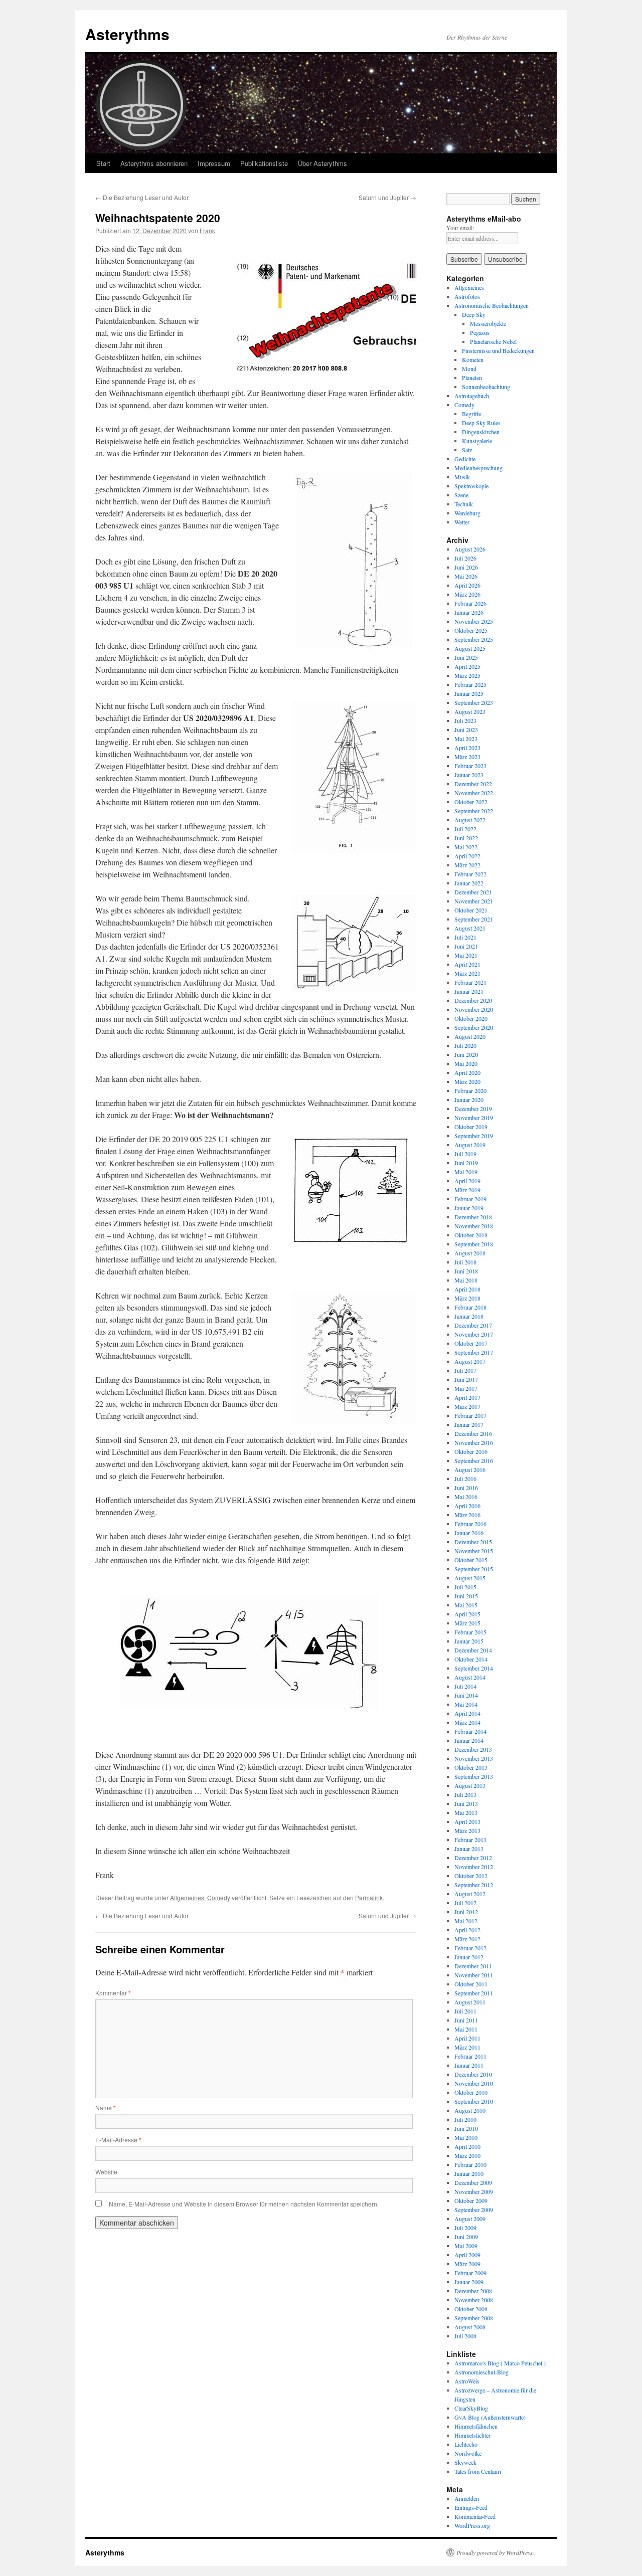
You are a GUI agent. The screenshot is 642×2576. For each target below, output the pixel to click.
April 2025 (467, 666)
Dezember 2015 (473, 1542)
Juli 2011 (465, 2011)
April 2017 (467, 1397)
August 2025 (470, 648)
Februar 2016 (470, 1524)
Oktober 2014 (471, 1659)
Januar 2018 (469, 1316)
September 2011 (474, 1993)
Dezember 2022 (473, 784)
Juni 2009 (466, 2237)
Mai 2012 (466, 1921)
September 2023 (474, 702)
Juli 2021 (465, 937)
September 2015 (474, 1569)
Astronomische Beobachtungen (492, 305)
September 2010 (474, 2101)
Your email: (460, 228)
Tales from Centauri (478, 2471)
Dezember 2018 (473, 1217)
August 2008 (470, 2327)
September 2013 (474, 1776)
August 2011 (470, 2002)
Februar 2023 (470, 766)
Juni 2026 (466, 567)
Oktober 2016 (471, 1451)
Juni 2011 (466, 2020)
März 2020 (467, 1081)
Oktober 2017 (471, 1343)
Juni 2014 (466, 1695)
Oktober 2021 (471, 910)
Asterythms (127, 34)
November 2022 (474, 793)
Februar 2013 (470, 1839)
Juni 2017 (466, 1379)
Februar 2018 (470, 1307)
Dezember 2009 (473, 2182)
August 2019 (470, 1145)
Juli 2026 (465, 558)
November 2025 (474, 621)
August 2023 (470, 711)
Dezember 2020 (473, 1000)
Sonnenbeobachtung (486, 387)
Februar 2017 (470, 1415)
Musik (462, 477)
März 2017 (467, 1406)
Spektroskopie (471, 486)
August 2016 (470, 1469)
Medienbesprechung (478, 468)
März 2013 (467, 1830)
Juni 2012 (466, 1912)
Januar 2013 (469, 1849)
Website (106, 2172)
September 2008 (474, 2318)
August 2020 (470, 1036)
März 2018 (467, 1298)
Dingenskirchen (481, 432)
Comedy (219, 1897)
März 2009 (467, 2264)
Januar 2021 (469, 991)
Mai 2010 (466, 2137)
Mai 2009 (466, 2246)
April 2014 (467, 1713)
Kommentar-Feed (475, 2516)
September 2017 (474, 1352)
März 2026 (467, 594)
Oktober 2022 (471, 802)
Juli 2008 (465, 2336)
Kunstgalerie (477, 441)
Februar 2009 (470, 2273)
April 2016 (467, 1506)
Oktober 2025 (471, 630)
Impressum (214, 163)
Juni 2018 (466, 1271)
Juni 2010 (466, 2128)
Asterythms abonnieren (154, 163)
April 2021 (467, 964)
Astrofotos (467, 296)
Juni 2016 (466, 1488)
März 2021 (467, 973)
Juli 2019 (465, 1154)
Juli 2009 (465, 2228)
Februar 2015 (470, 1632)
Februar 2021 (470, 982)
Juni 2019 (466, 1163)
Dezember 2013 (473, 1749)
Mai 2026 (466, 576)
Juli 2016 (465, 1479)
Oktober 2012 (471, 1876)
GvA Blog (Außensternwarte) (490, 2417)
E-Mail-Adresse (118, 2140)
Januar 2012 (469, 1957)
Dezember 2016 (473, 1433)
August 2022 (470, 820)
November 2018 (474, 1226)
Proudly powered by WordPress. (495, 2552)
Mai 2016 (466, 1497)
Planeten (472, 378)
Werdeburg (467, 513)
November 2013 (474, 1758)
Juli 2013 (465, 1794)
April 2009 (467, 2255)
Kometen (473, 359)
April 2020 (467, 1072)
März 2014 (467, 1722)
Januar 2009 (469, 2282)
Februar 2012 (470, 1948)
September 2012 (474, 1885)
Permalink (369, 1897)
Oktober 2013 (471, 1767)
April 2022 (467, 856)
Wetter (462, 522)
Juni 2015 (466, 1596)
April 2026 (467, 585)
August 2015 (470, 1578)
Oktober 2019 (471, 1127)
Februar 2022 (470, 874)
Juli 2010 (465, 2119)
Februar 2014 (470, 1731)
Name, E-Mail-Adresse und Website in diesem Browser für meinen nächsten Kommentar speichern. (244, 2204)
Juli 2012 (465, 1903)
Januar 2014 (469, 1740)
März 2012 (467, 1939)
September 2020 (474, 1027)
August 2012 (470, 1894)
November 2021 (474, 901)
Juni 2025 (466, 657)
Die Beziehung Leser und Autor (142, 197)
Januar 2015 (469, 1641)
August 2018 (470, 1253)
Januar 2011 (469, 2065)
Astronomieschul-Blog (481, 2372)
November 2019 (474, 1118)
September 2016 (474, 1460)
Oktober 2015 (471, 1560)
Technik (464, 504)
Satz (467, 450)
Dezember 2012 (473, 1858)
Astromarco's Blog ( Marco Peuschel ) (500, 2363)
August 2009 (470, 2219)
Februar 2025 (470, 684)
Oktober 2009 (471, 2200)
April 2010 (467, 2146)
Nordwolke (468, 2453)
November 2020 (474, 1009)
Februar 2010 (470, 2164)
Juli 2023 (465, 720)
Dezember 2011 (473, 1966)
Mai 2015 (466, 1605)
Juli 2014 (465, 1686)
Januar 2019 (469, 1208)
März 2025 (467, 675)
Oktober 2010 (471, 2092)
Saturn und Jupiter (387, 197)
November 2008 (474, 2300)
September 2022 (474, 811)
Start (103, 163)
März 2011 (467, 2047)
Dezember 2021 (473, 892)
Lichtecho (466, 2444)
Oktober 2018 (471, 1235)
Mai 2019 (466, 1172)
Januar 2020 (469, 1099)
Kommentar (113, 1993)
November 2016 (474, 1442)
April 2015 (467, 1614)
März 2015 (467, 1623)
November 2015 (474, 1551)
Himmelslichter (472, 2435)
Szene (461, 495)
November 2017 (474, 1334)
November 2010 (474, 2083)
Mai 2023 (466, 739)
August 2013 (470, 1785)
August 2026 (470, 549)
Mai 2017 (466, 1388)
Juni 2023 (466, 729)
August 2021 (470, 928)
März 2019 (467, 1190)
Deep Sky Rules (481, 423)
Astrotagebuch (472, 396)
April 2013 (467, 1821)
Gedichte (465, 459)
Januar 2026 (469, 612)
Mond (469, 369)
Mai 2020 (466, 1063)
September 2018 (474, 1244)
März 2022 (467, 865)
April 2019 (467, 1181)
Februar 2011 (470, 2056)
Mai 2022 (466, 847)
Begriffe (471, 414)
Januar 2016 (469, 1533)
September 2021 (474, 919)
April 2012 (467, 1930)
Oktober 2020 (471, 1018)
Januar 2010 (469, 2173)
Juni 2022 (466, 838)
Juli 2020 (465, 1045)
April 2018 (467, 1289)
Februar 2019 (470, 1199)
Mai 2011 (466, 2029)
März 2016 (467, 1515)
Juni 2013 (466, 1803)
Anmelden (467, 2498)
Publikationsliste (264, 163)
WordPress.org (472, 2525)
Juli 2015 (465, 1587)
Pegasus (480, 332)
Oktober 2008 (471, 2309)
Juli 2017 (465, 1370)
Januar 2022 (469, 883)
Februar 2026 (470, 603)
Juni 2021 (466, 946)
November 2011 (474, 1975)
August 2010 (470, 2110)
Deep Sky (474, 314)
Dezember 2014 (473, 1650)
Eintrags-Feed (471, 2507)
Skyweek (465, 2462)
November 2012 (474, 1867)
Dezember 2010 (473, 2074)
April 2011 (467, 2038)
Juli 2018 (465, 1262)
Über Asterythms (323, 163)
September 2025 (474, 639)
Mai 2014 (466, 1704)
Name (106, 2107)
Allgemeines (187, 1897)
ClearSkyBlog (471, 2408)
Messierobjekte (488, 323)
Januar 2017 (469, 1424)
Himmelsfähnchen (476, 2426)
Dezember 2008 (473, 2291)
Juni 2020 (466, 1054)
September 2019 (474, 1136)
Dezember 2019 (473, 1109)
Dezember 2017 (473, 1325)
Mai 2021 (466, 955)
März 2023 (467, 757)
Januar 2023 (469, 775)
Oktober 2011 (471, 1984)
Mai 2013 (466, 1812)
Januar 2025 (469, 693)
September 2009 (474, 2210)
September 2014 (474, 1668)
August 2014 (470, 1677)
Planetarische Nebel (493, 341)
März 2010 (467, 2155)
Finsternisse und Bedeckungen (498, 350)
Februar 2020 (470, 1090)
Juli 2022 (465, 829)
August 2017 (470, 1361)
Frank (207, 230)
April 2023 (467, 748)
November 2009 (474, 2191)
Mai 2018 (466, 1280)
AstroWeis (467, 2381)
